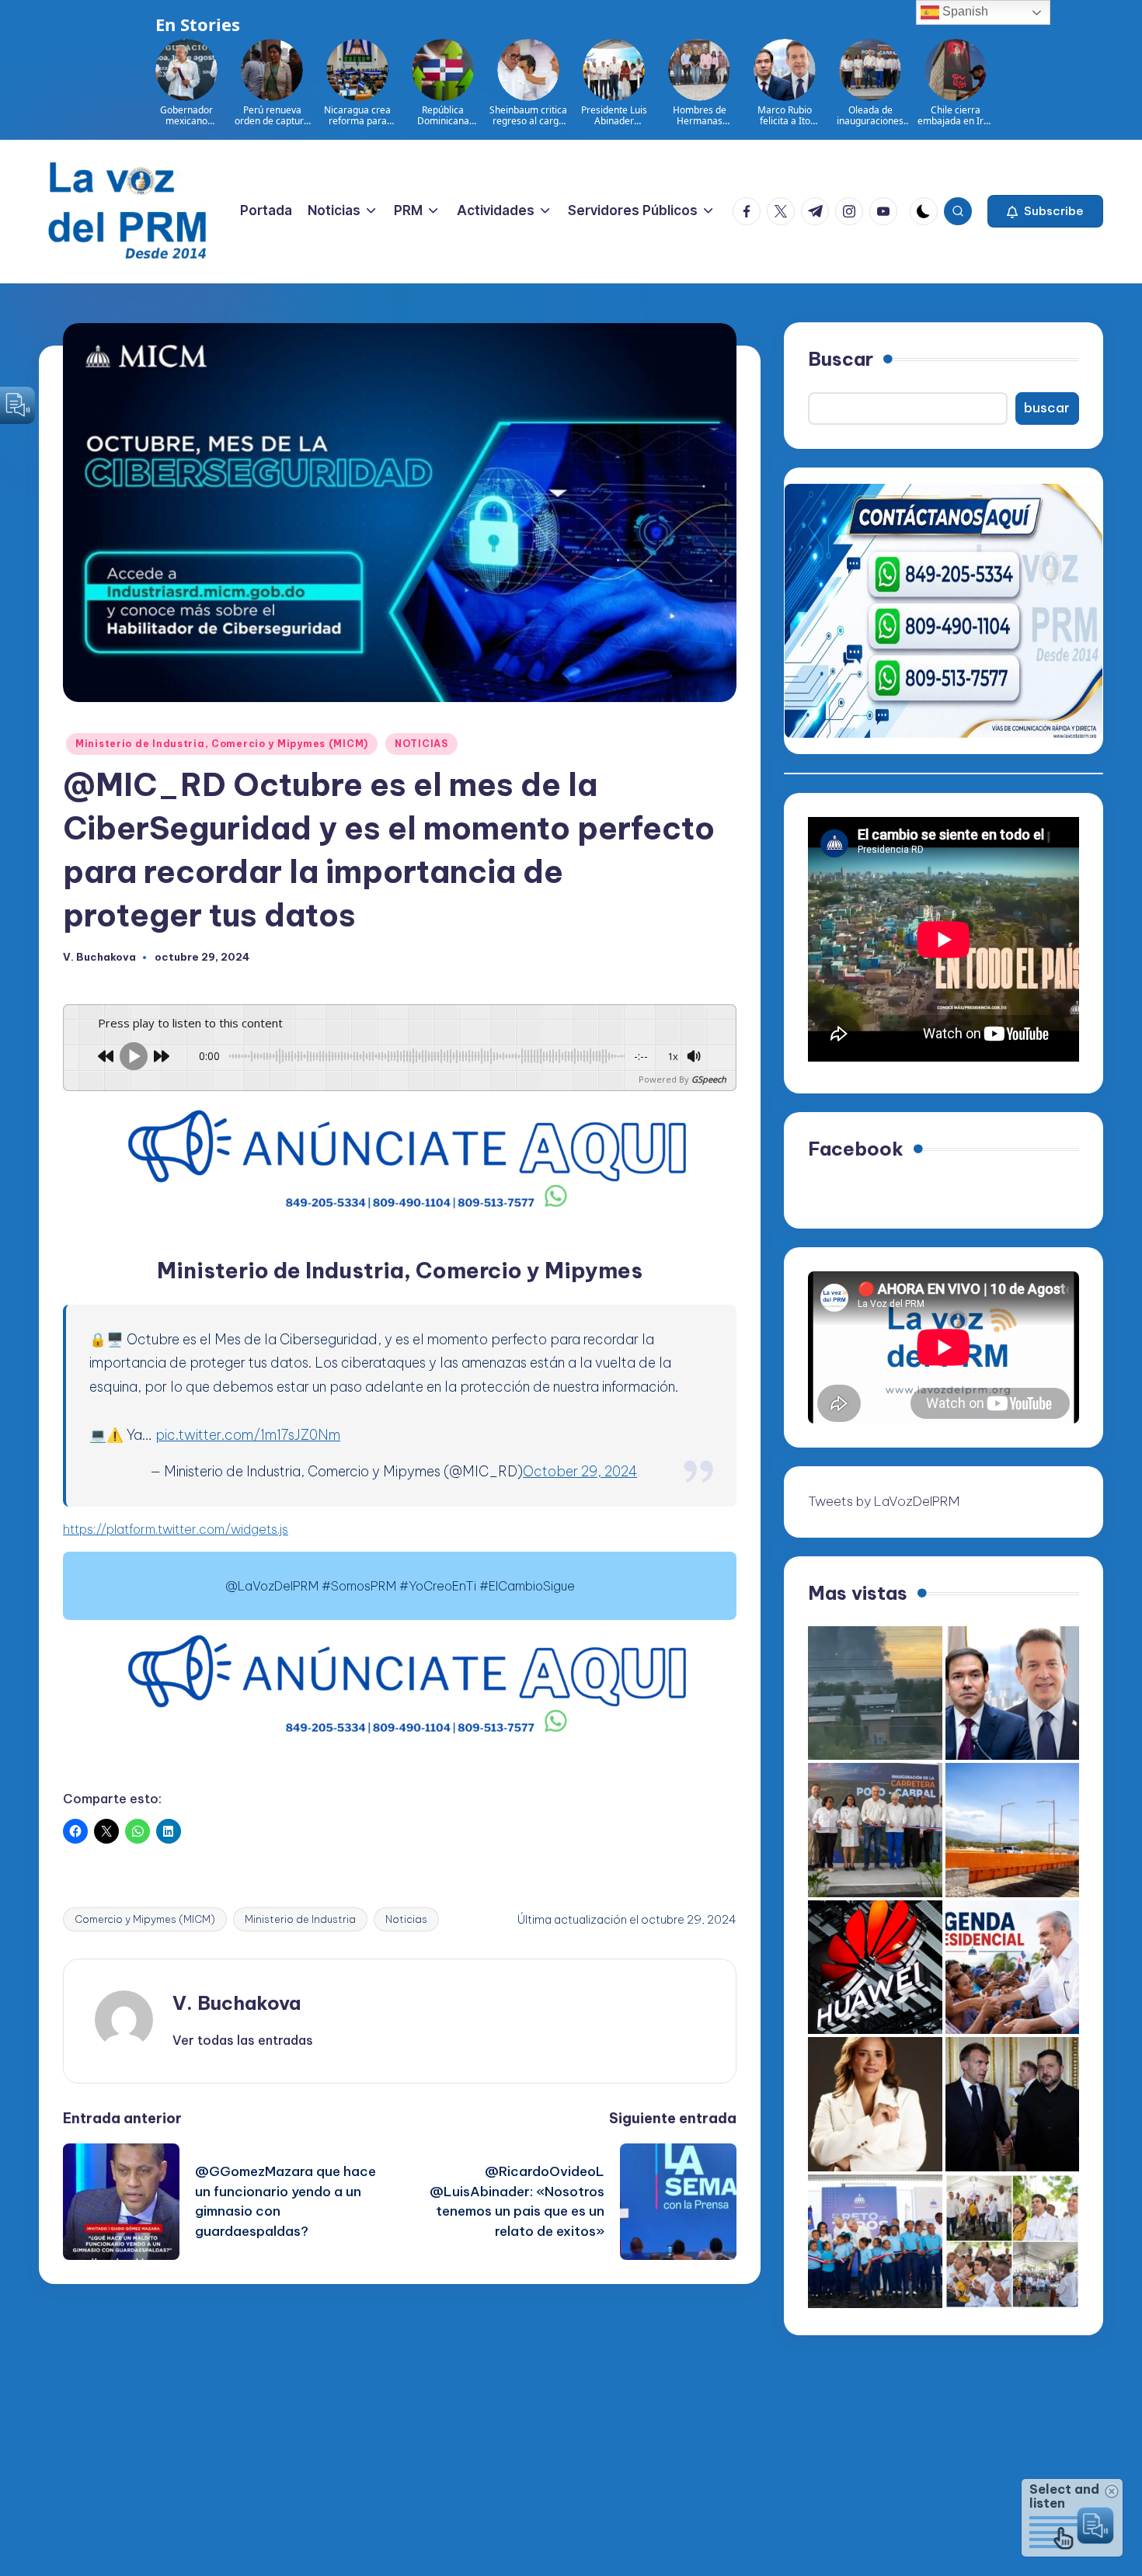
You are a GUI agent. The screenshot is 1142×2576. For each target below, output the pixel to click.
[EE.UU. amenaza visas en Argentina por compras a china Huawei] (875, 1968)
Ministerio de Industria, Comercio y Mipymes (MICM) (222, 744)
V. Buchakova (237, 2003)
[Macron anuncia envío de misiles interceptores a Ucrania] (1013, 2104)
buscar (1047, 408)
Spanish (964, 11)
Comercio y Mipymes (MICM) (145, 1919)
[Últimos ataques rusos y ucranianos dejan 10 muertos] (875, 1693)
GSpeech (709, 1079)
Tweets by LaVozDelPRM (884, 1501)
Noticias (406, 1919)
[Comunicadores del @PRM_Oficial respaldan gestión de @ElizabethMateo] (875, 2104)
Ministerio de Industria (300, 1919)
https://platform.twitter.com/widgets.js (176, 1529)
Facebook (856, 1149)
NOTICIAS (421, 744)
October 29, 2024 (580, 1471)
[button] (1045, 211)
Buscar (841, 359)
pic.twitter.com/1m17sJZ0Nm (248, 1435)
